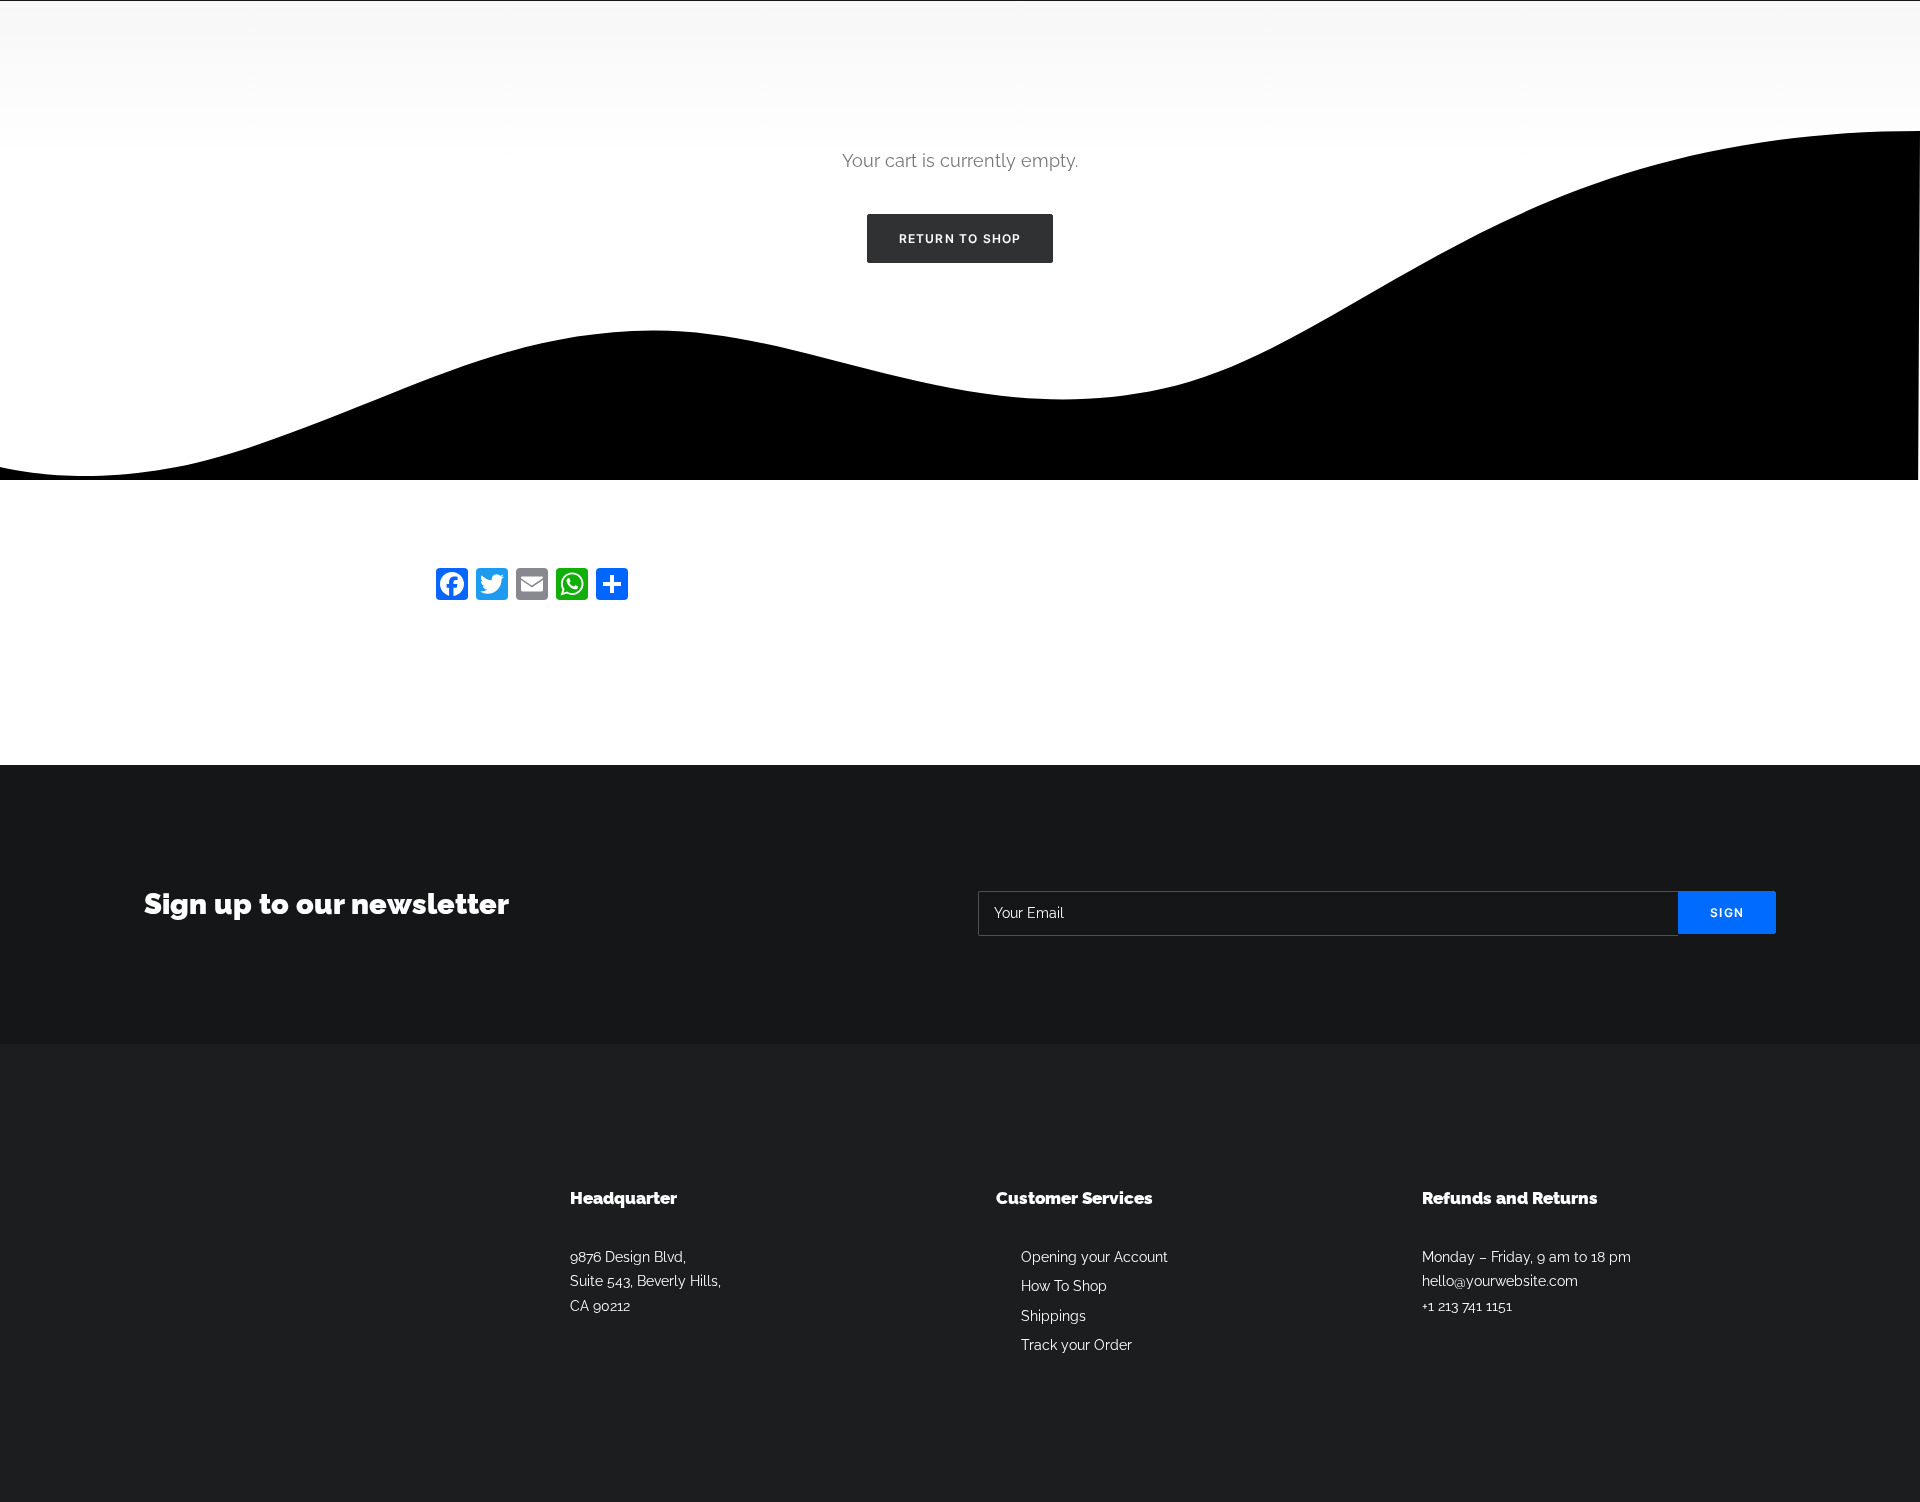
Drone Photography (891, 79)
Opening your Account (1094, 1257)
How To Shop (1064, 1286)
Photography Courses (1159, 79)
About (1021, 79)
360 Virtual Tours (717, 79)
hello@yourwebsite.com (1500, 1281)
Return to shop (960, 238)
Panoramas (1419, 79)
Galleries (1310, 79)
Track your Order (1076, 1345)
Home (598, 79)
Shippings (1053, 1316)
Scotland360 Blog (1562, 79)
